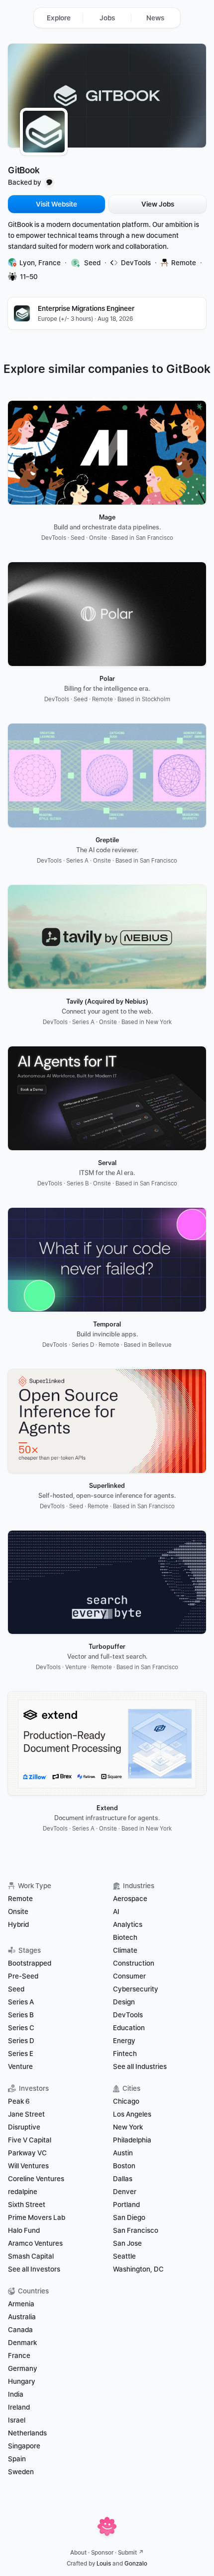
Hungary (22, 2381)
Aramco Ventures (35, 2243)
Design (124, 2002)
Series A (21, 2002)
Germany (23, 2368)
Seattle (124, 2256)
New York (128, 2127)
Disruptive (24, 2127)
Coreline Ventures (36, 2179)
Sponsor (102, 2553)
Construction (134, 1963)
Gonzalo (136, 2564)
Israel (17, 2420)
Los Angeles (132, 2114)
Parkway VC (27, 2153)
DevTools (128, 2015)
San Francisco (136, 2230)
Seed (16, 1989)
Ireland (19, 2407)
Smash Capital (31, 2256)
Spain (17, 2459)
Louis (104, 2564)
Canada (20, 2330)
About (78, 2553)
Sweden (21, 2472)
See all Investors (34, 2269)
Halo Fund (24, 2230)
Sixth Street (27, 2205)
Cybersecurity (136, 1989)
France (19, 2355)
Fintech (125, 2054)
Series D (21, 2041)
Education (129, 2028)
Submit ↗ (131, 2553)
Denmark (22, 2343)
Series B (21, 2015)
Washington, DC (138, 2269)
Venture (20, 2066)
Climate (125, 1950)
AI (116, 1912)
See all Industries (140, 2066)
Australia (22, 2317)
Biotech (125, 1937)
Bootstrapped (30, 1963)
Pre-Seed (23, 1976)
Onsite (18, 1912)
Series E (21, 2054)
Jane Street (26, 2114)
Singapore (24, 2446)
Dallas (123, 2179)
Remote (20, 1899)
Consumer (129, 1976)
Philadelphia (132, 2140)
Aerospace (130, 1899)
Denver (125, 2192)
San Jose (127, 2243)
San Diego (129, 2217)
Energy (124, 2041)
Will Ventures (28, 2166)
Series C (21, 2028)
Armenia (21, 2304)
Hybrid (18, 1924)
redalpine (23, 2192)
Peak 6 (19, 2101)
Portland (126, 2205)
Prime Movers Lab (37, 2217)
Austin (123, 2153)
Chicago (126, 2101)
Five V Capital (30, 2140)
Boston (124, 2166)
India (16, 2394)
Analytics (128, 1924)
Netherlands (27, 2433)
